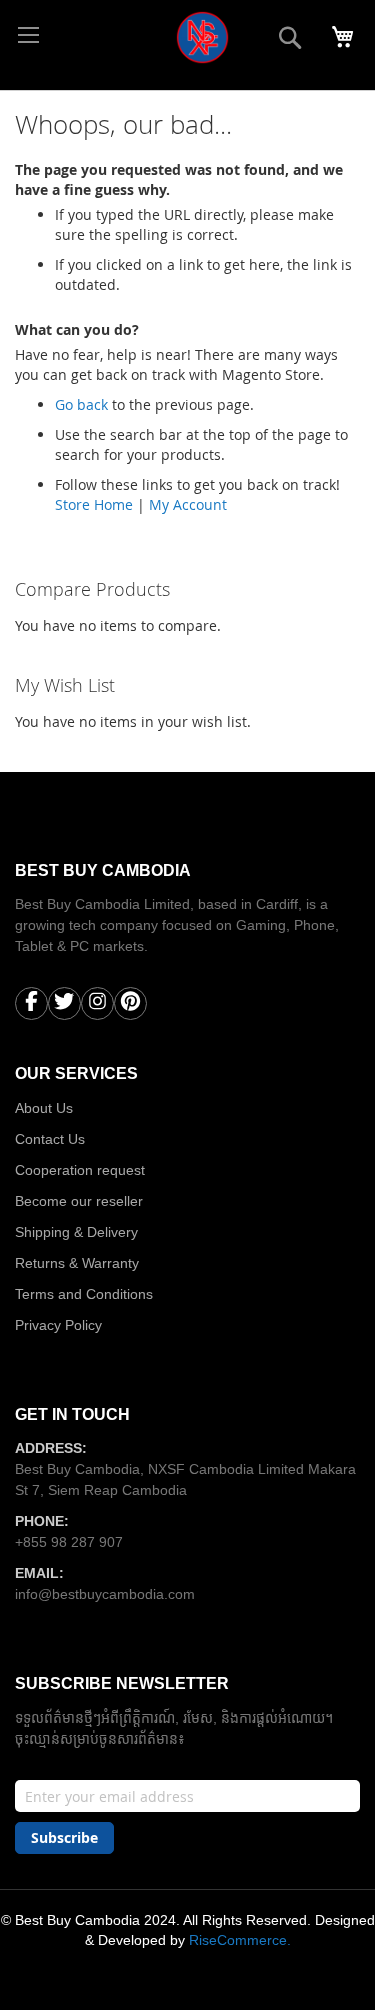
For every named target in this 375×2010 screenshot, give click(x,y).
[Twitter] (64, 1006)
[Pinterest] (130, 1006)
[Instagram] (97, 1006)
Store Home (94, 504)
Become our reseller (79, 1201)
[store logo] (141, 45)
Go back (81, 404)
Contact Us (50, 1139)
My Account (188, 504)
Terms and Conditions (84, 1294)
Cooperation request (80, 1170)
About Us (44, 1108)
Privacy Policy (58, 1325)
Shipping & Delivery (76, 1232)
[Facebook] (31, 1006)
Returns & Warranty (77, 1263)
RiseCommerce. (240, 1940)
